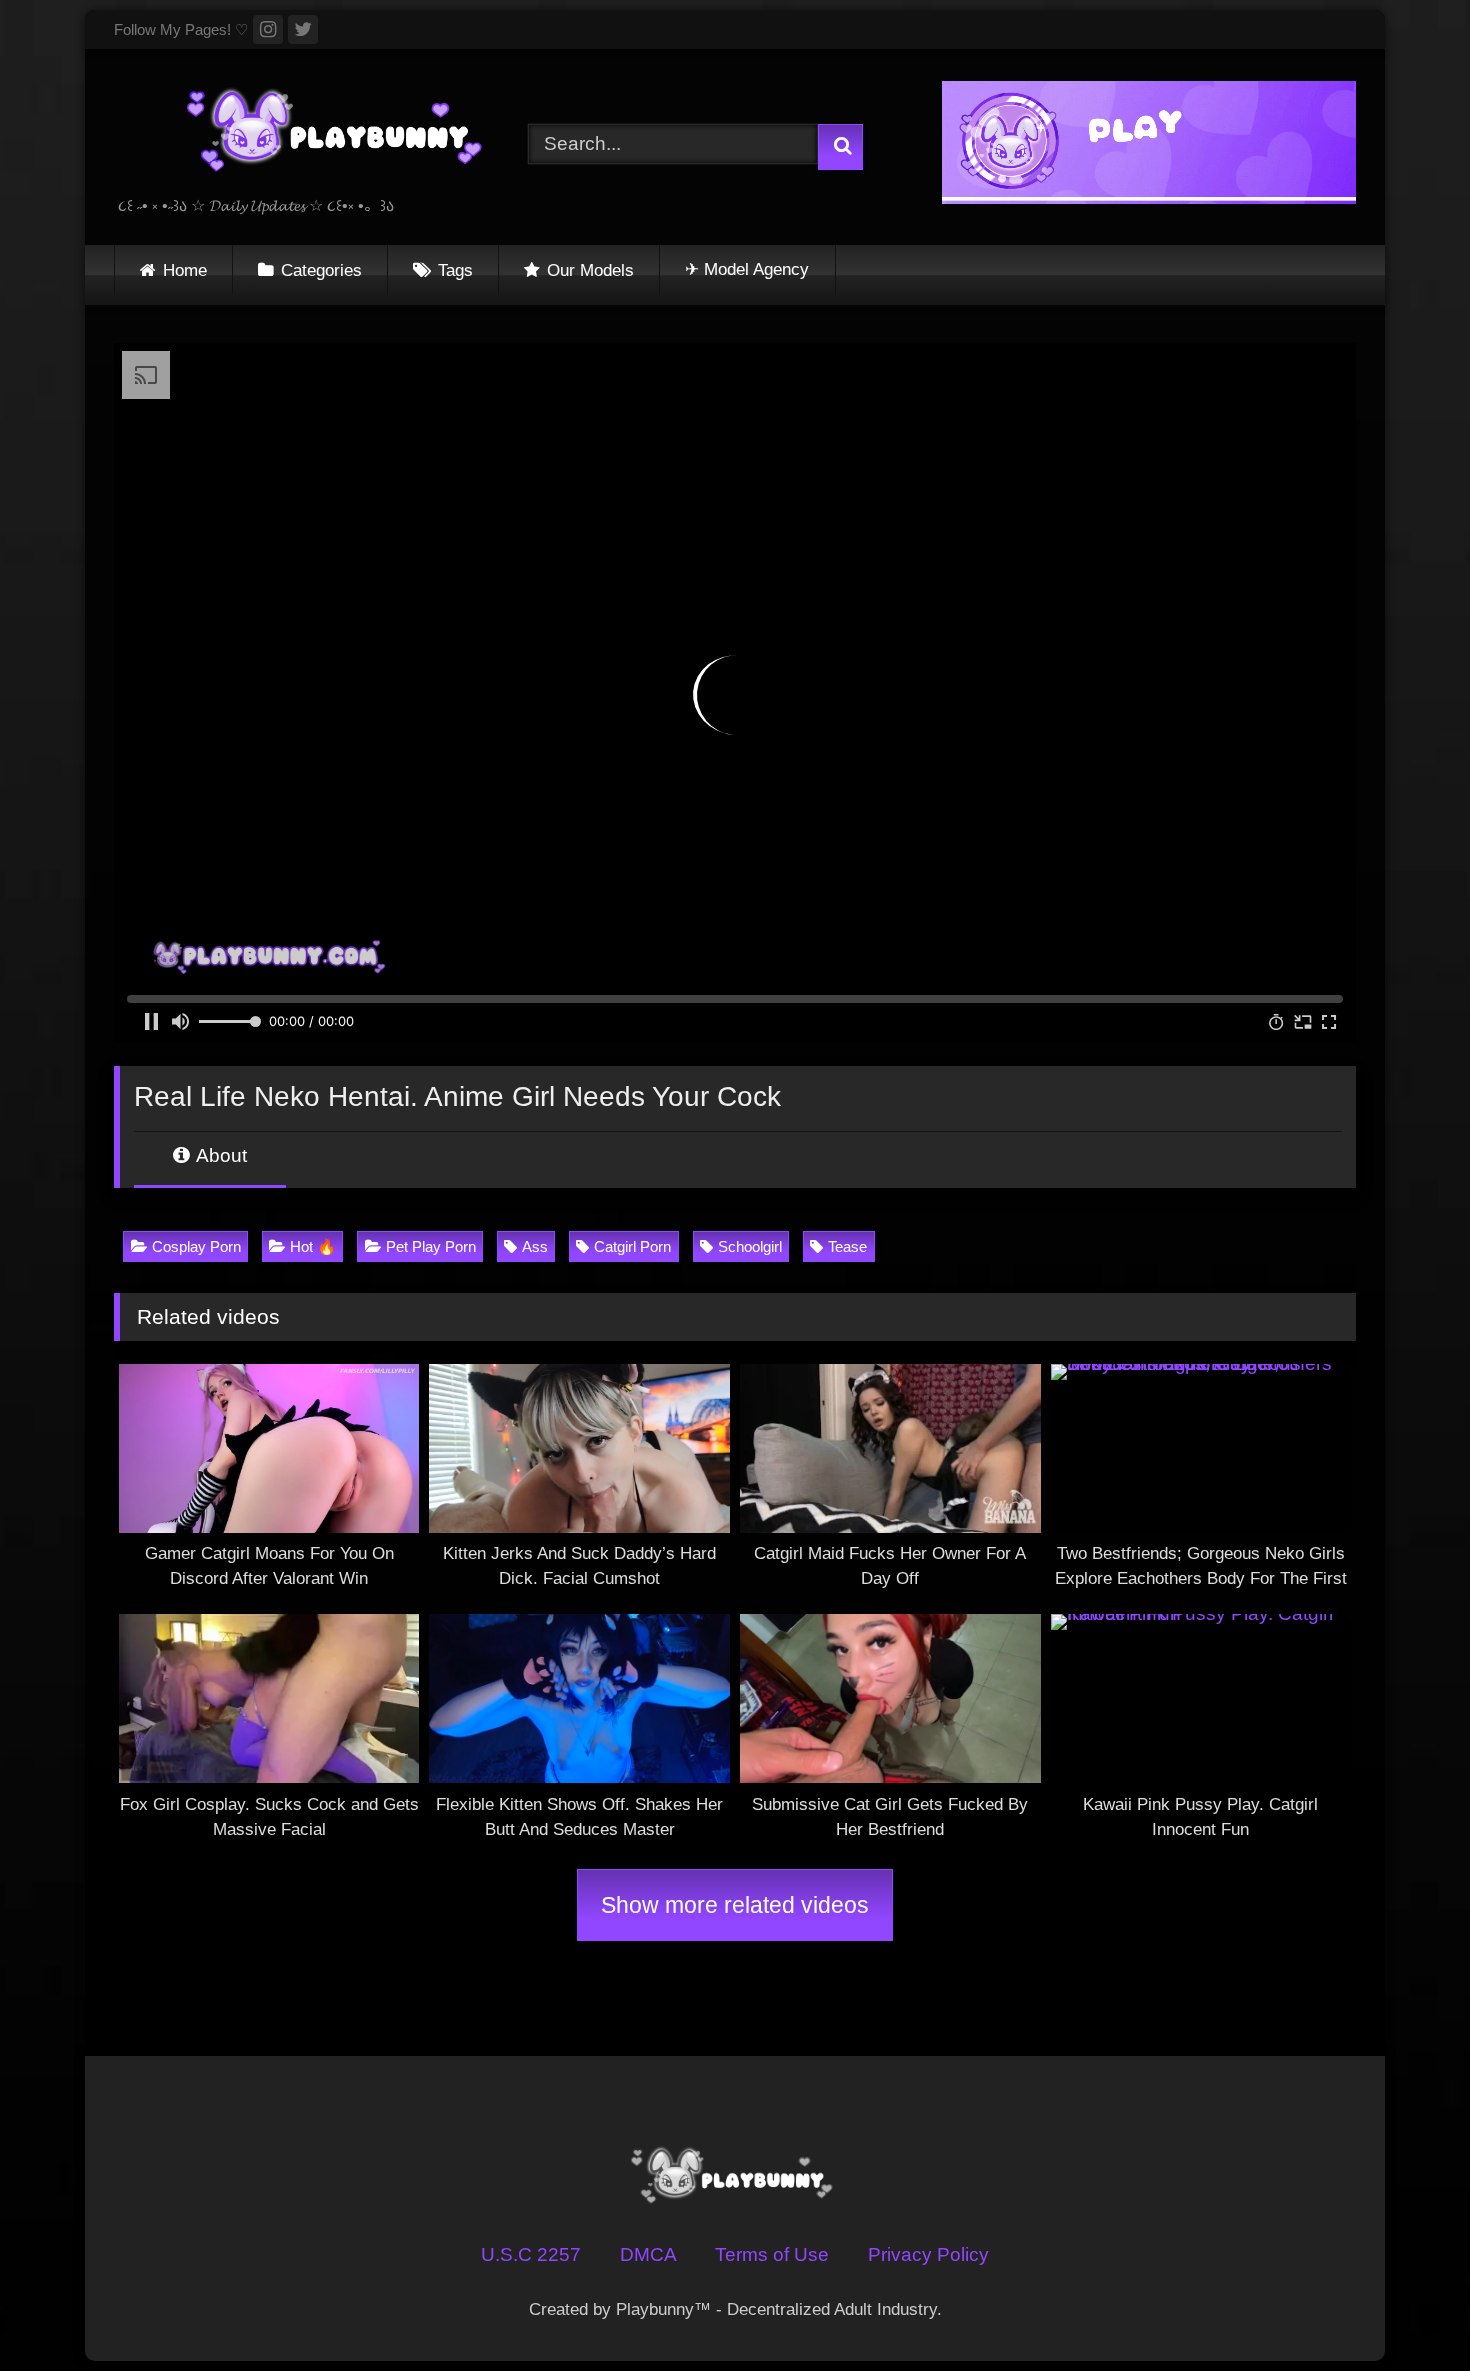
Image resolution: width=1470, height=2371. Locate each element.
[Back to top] (1404, 2308)
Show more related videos (735, 1905)
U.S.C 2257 (531, 2254)
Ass (535, 1246)
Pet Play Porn (431, 1246)
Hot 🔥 (313, 1246)
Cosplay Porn (196, 1246)
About (219, 1155)
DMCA (648, 2254)
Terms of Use (772, 2254)
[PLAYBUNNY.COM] (314, 131)
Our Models (590, 270)
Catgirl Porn (632, 1246)
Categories (321, 270)
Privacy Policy (928, 2254)
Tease (847, 1246)
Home (185, 270)
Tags (455, 270)
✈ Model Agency (747, 269)
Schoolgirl (750, 1246)
